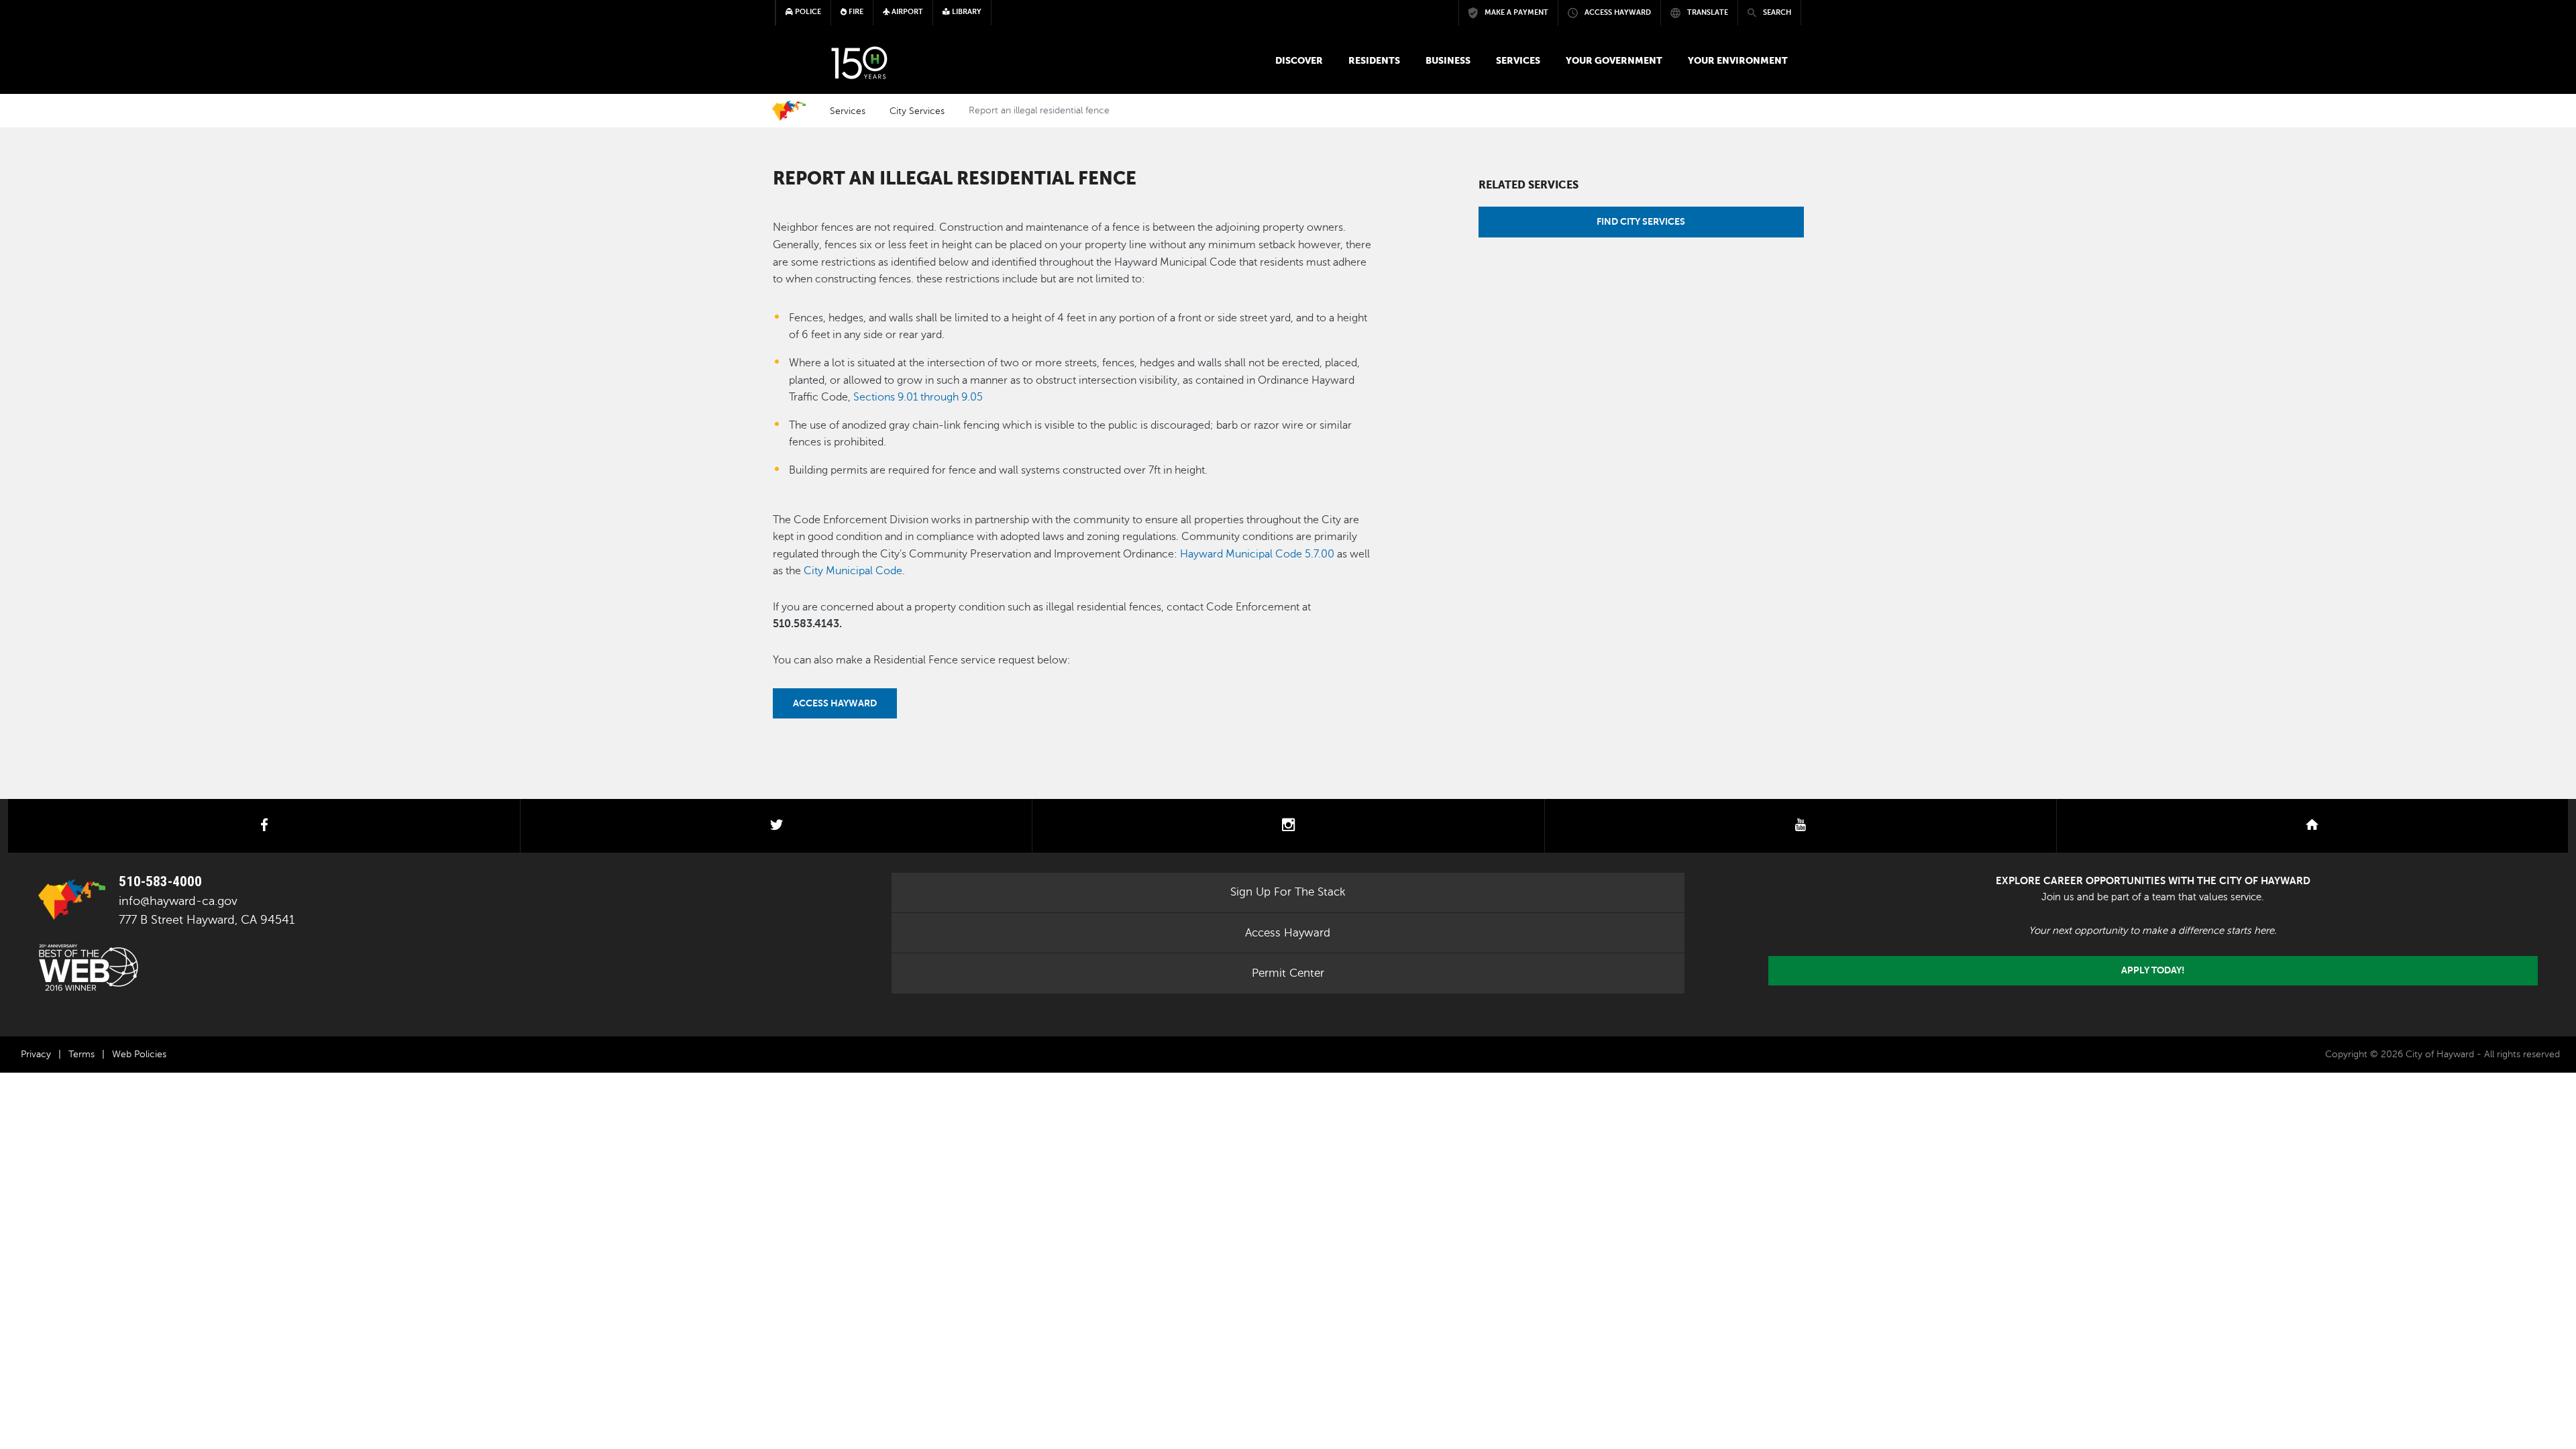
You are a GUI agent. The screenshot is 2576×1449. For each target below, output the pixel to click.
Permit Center (1288, 973)
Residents (1374, 60)
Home (789, 111)
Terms (82, 1054)
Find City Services (1641, 221)
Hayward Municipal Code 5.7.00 (1257, 554)
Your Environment (1738, 60)
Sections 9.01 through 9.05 (918, 397)
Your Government (1614, 60)
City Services (917, 111)
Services (1518, 60)
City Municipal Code (853, 571)
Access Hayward (1288, 933)
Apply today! (2153, 970)
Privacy (36, 1054)
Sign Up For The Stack (1288, 892)
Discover (1299, 60)
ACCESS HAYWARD (835, 703)
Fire (855, 12)
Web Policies (139, 1054)
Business (1448, 60)
